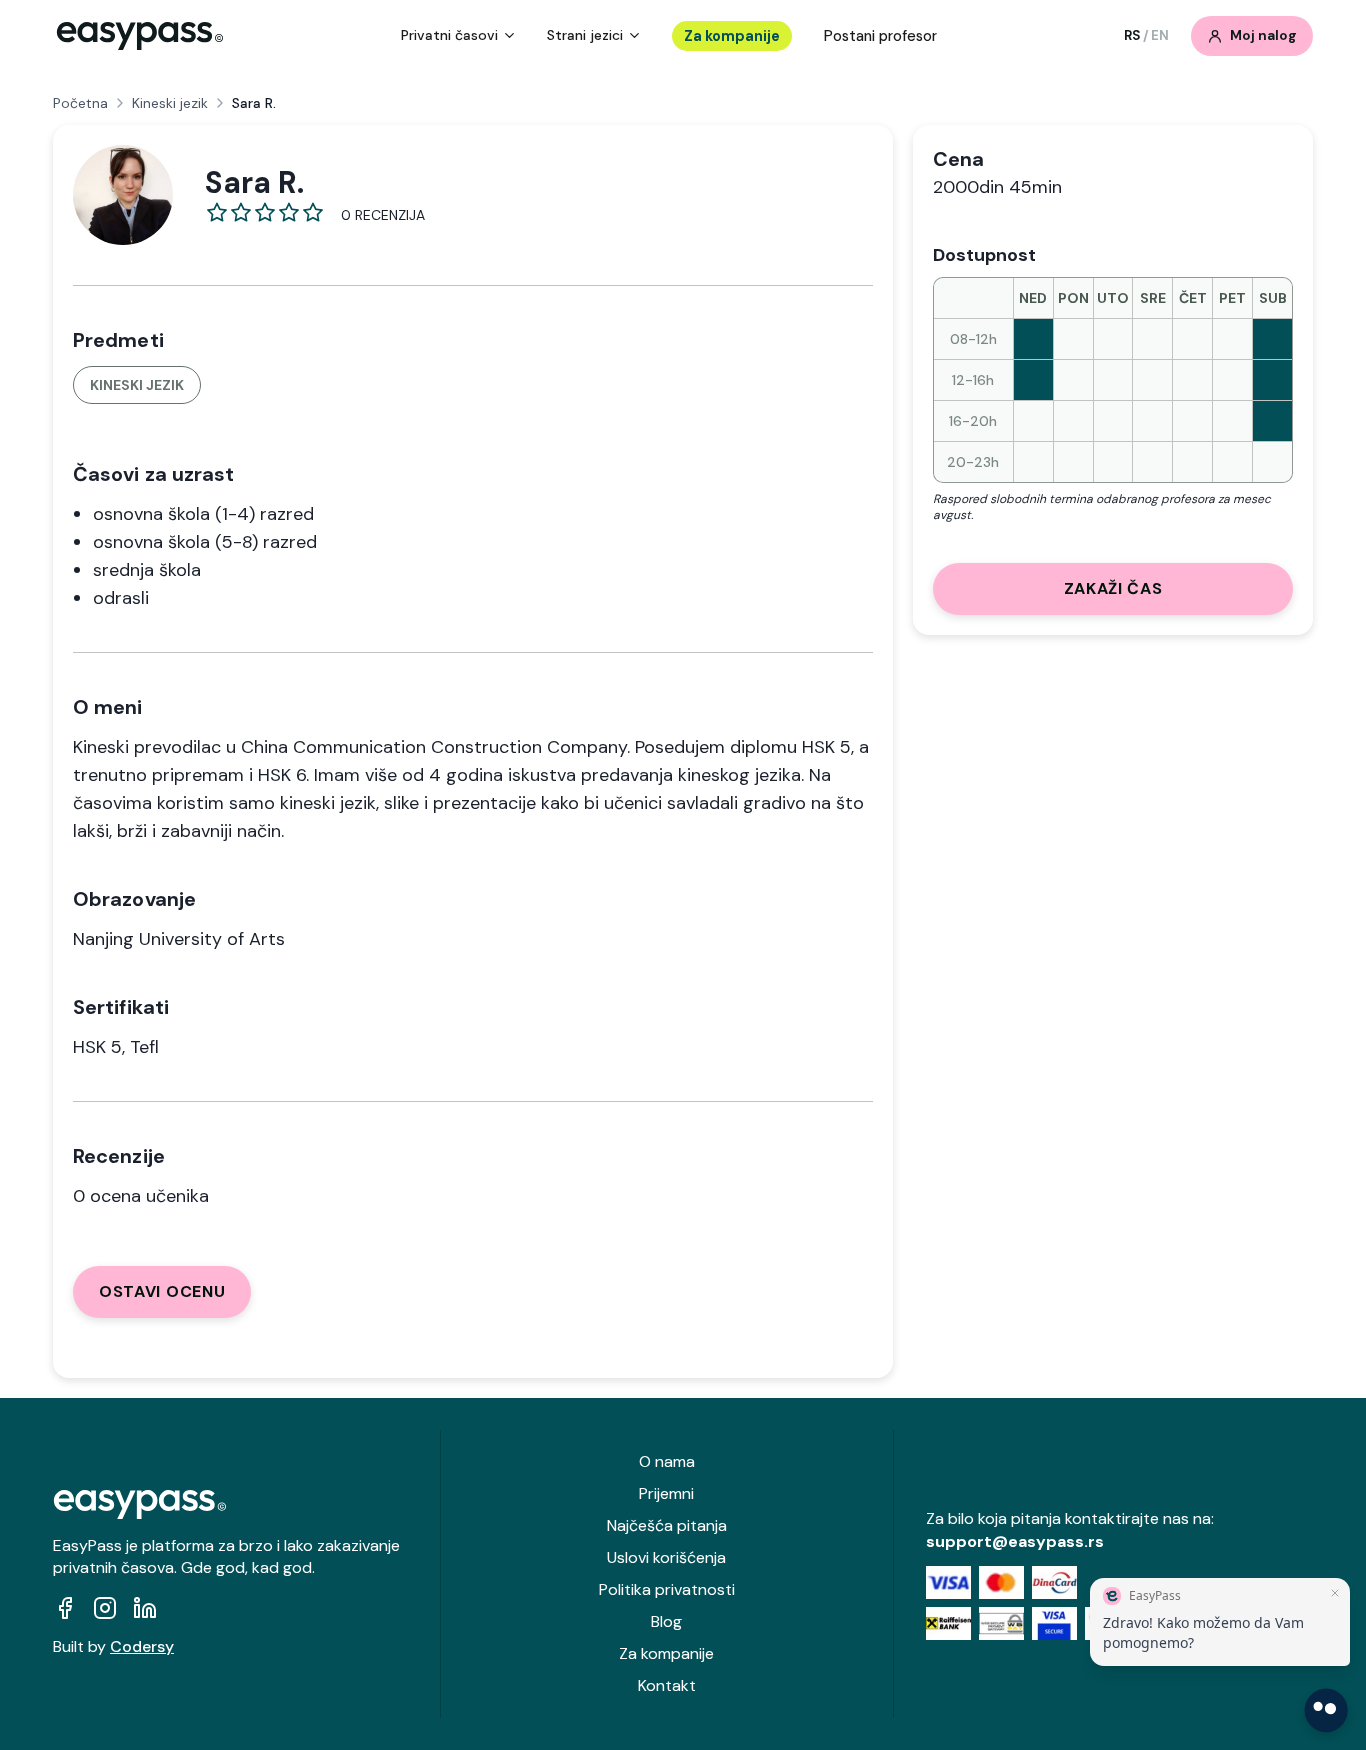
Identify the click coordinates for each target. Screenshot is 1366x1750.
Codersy (142, 1646)
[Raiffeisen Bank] (948, 1623)
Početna (80, 103)
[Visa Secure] (1054, 1623)
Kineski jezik (170, 103)
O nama (667, 1461)
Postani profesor (880, 36)
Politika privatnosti (667, 1589)
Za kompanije (732, 36)
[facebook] (65, 1608)
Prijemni (666, 1493)
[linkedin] (145, 1608)
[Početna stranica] (140, 36)
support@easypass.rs (1015, 1541)
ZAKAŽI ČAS (1113, 588)
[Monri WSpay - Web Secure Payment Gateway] (1001, 1623)
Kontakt (667, 1685)
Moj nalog (1263, 35)
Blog (666, 1621)
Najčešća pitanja (667, 1525)
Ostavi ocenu (162, 1291)
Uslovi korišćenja (666, 1557)
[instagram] (105, 1608)
